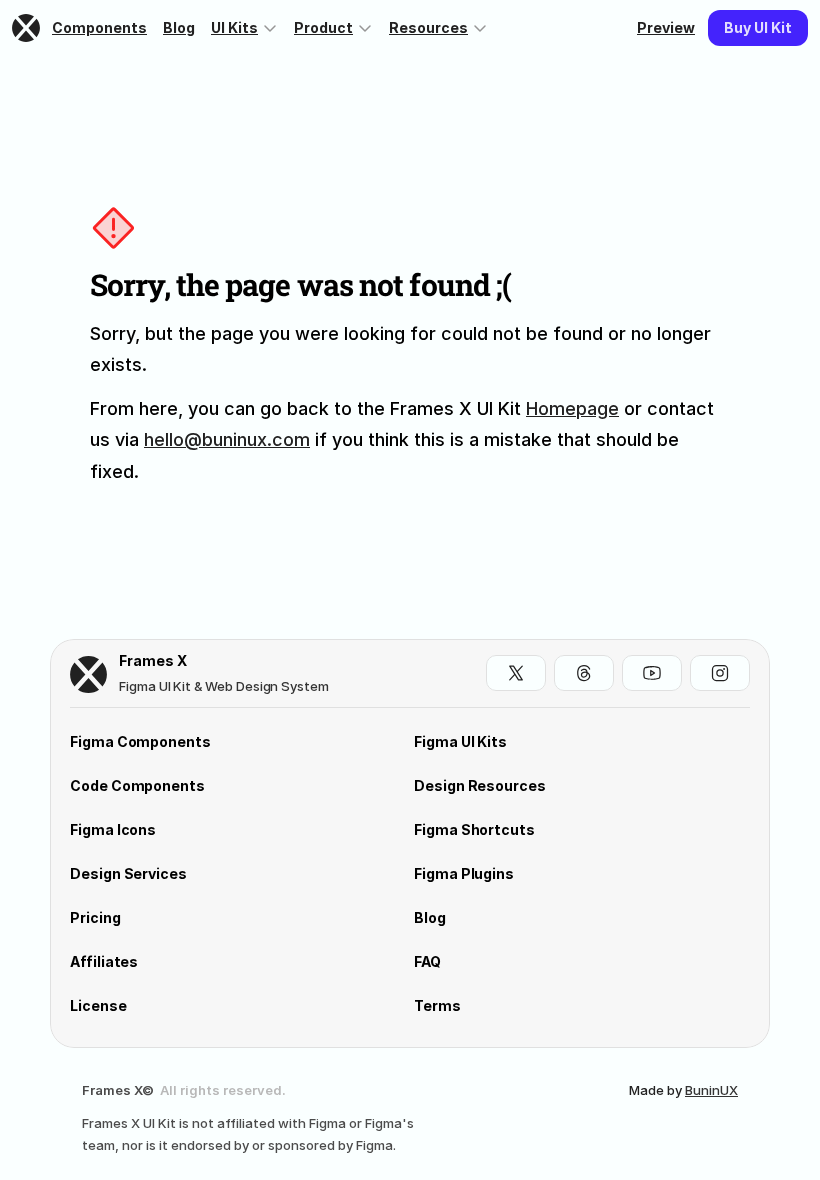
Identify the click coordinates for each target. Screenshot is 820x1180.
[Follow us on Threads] (584, 673)
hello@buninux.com (227, 439)
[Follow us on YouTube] (652, 673)
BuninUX (711, 1090)
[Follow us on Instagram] (720, 673)
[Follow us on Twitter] (516, 673)
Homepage (572, 408)
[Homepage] (28, 28)
